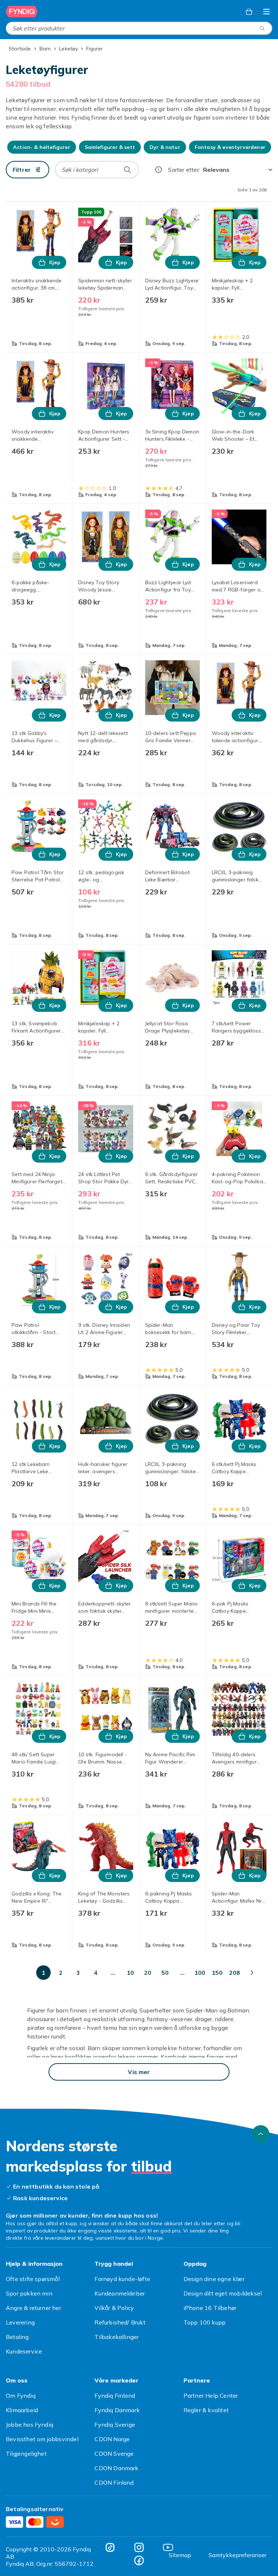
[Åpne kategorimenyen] (266, 12)
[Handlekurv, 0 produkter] (249, 12)
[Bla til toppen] (261, 2134)
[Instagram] (139, 2547)
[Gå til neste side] (252, 1973)
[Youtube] (168, 2547)
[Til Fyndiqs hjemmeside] (22, 12)
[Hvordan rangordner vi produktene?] (159, 170)
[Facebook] (139, 2560)
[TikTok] (110, 2547)
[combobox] (139, 28)
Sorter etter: (184, 170)
